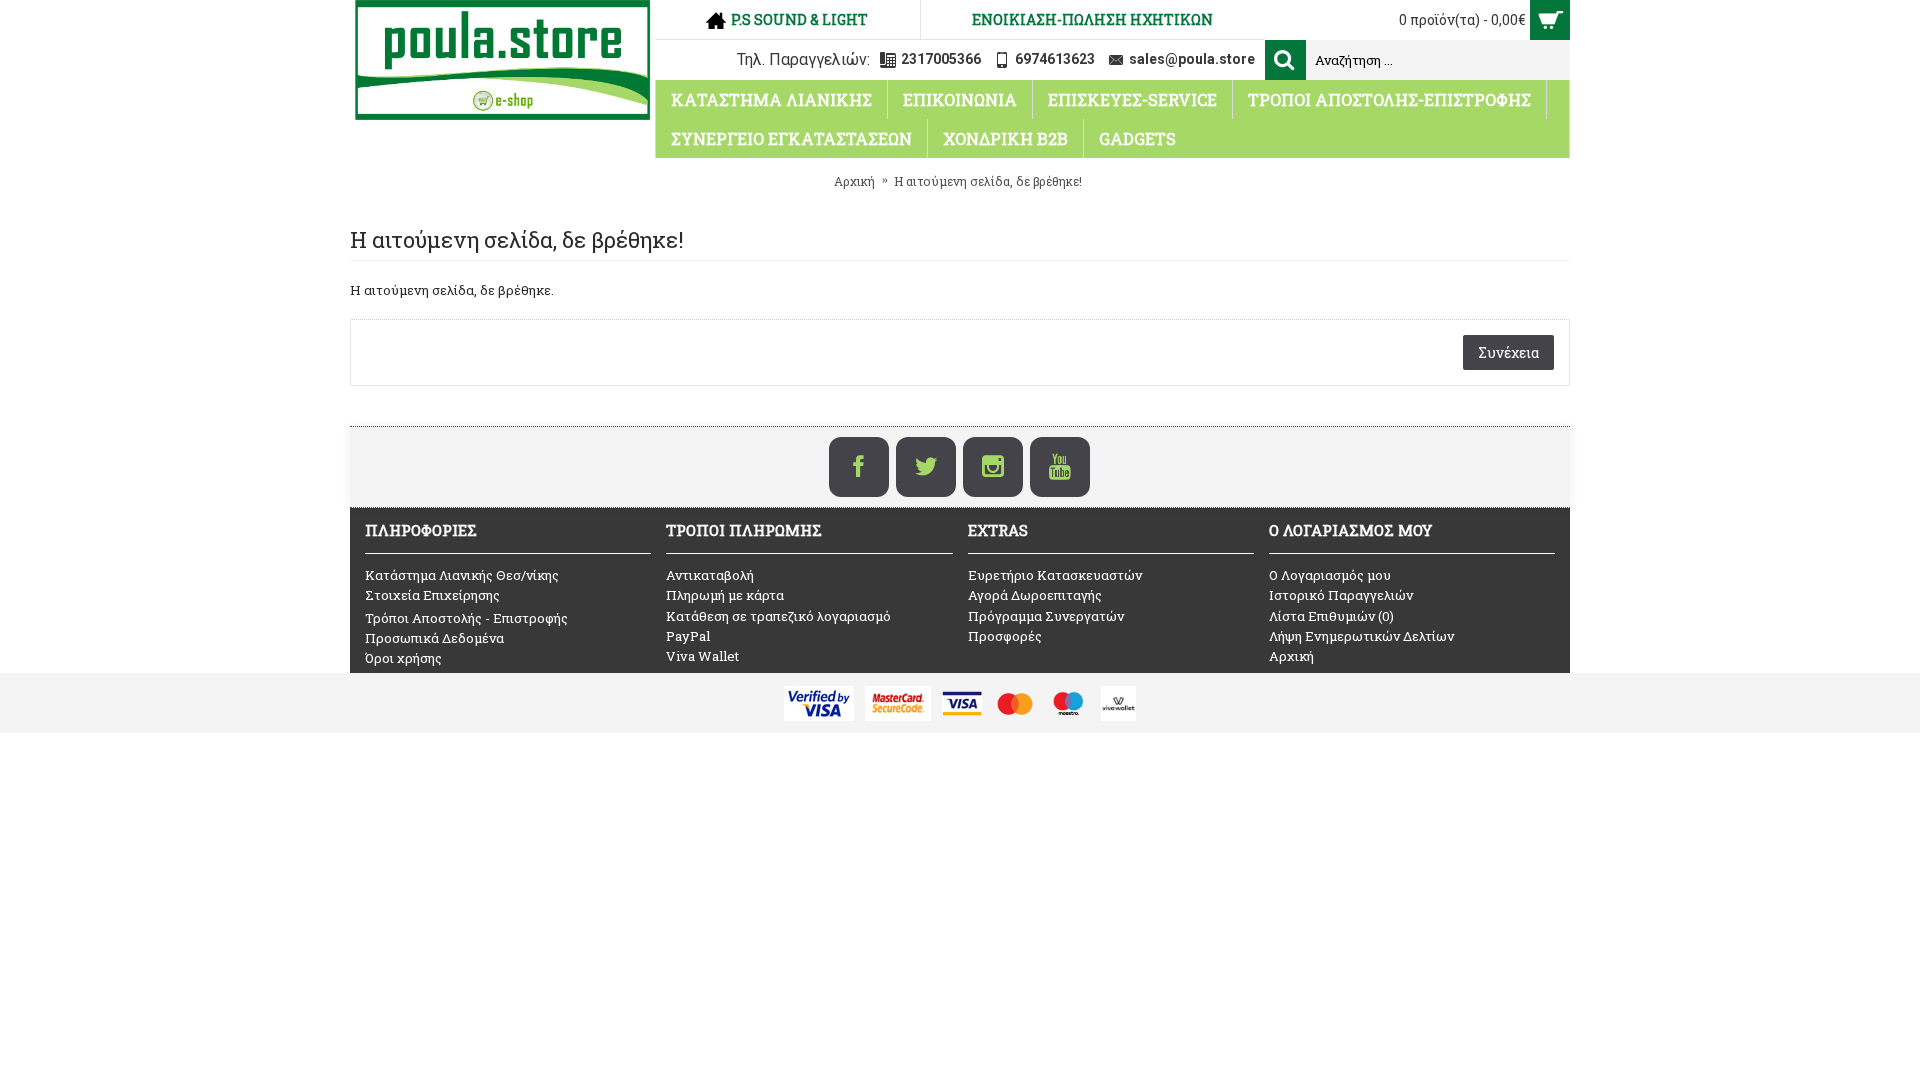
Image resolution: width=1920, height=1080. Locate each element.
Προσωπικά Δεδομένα (434, 638)
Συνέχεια (1508, 352)
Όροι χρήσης (403, 658)
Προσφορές (1005, 636)
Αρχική (1291, 656)
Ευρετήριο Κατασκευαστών (1055, 575)
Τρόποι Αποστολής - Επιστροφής (466, 618)
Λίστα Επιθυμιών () (1331, 616)
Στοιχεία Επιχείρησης (432, 595)
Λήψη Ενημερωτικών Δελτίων (1361, 636)
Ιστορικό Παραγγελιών (1341, 595)
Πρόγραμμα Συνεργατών (1046, 616)
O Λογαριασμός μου (1330, 575)
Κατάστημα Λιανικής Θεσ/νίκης (462, 575)
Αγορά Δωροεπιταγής (1035, 595)
